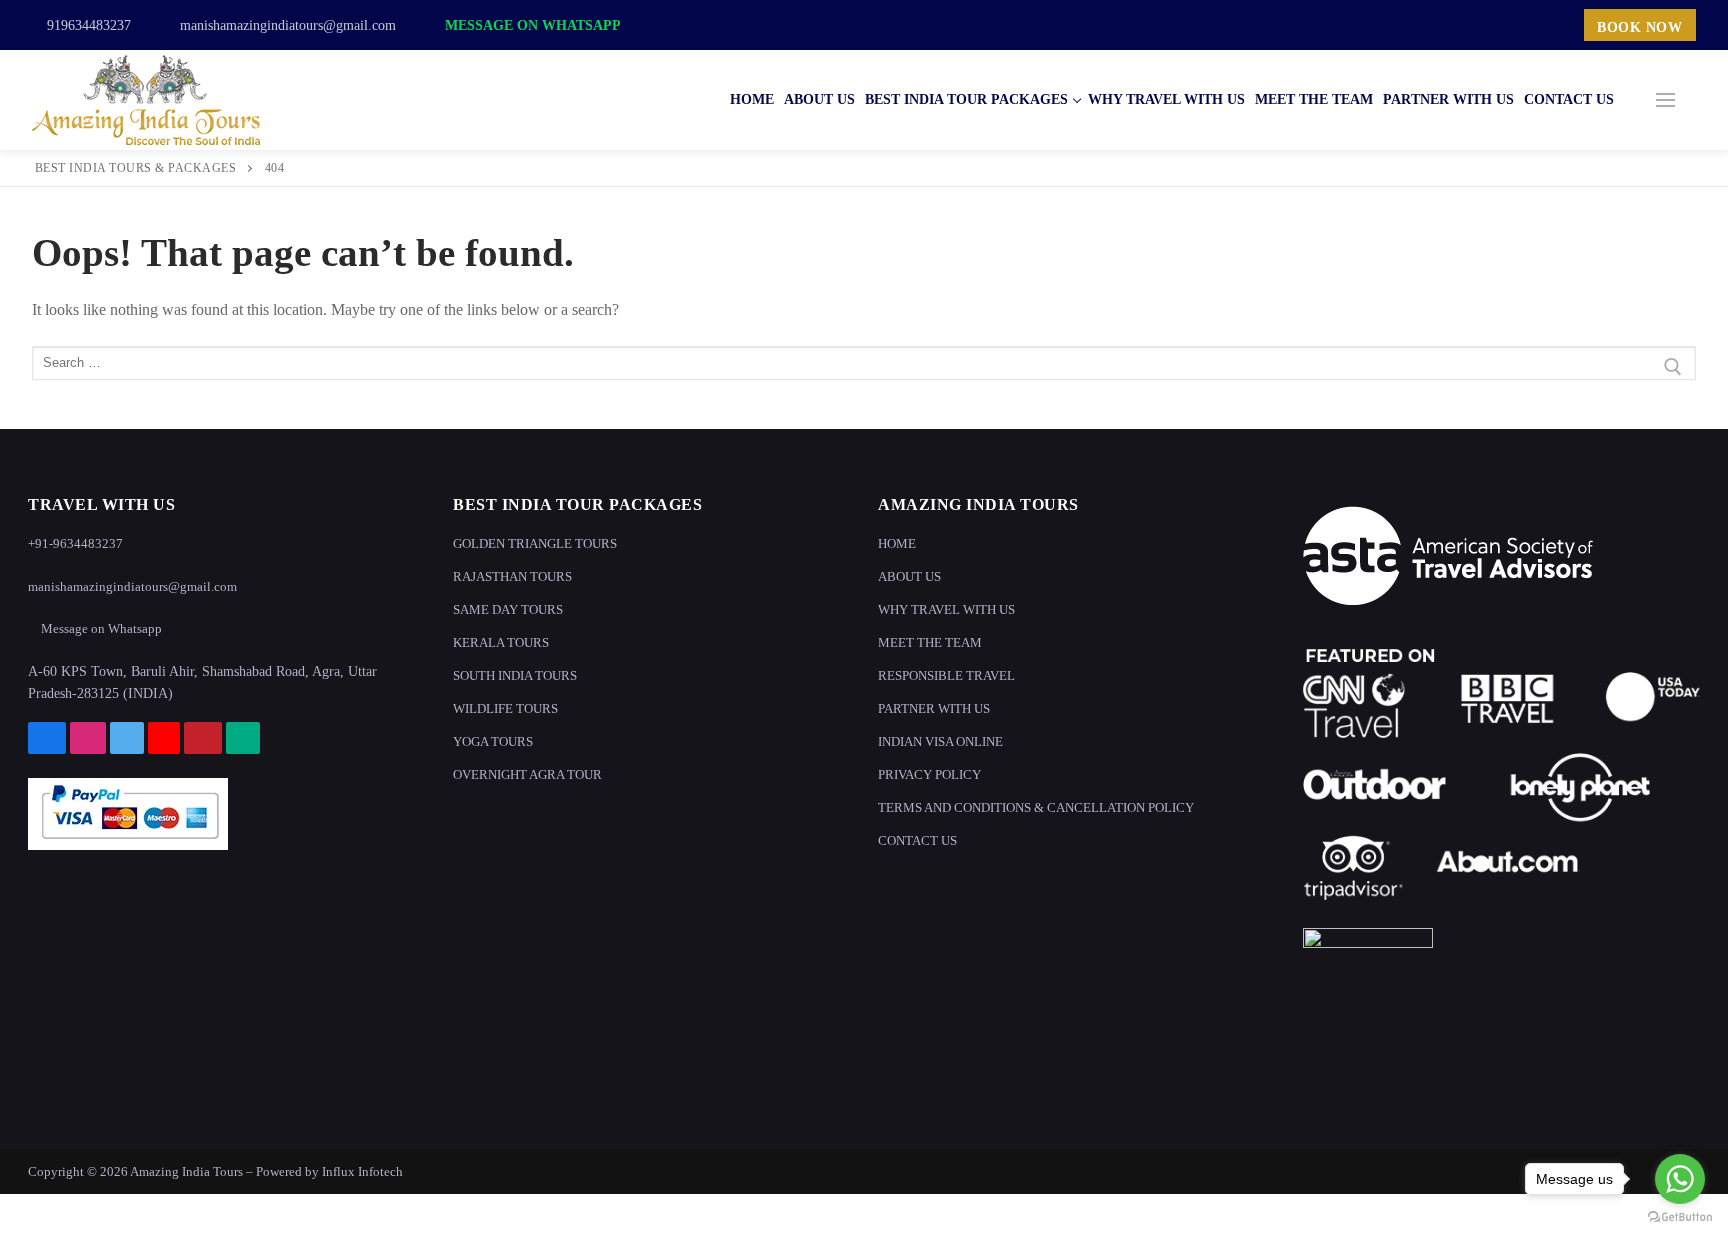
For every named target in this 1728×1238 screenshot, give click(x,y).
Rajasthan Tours (512, 576)
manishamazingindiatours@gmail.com (286, 25)
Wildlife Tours (505, 708)
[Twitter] (1464, 25)
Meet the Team (930, 642)
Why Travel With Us (946, 609)
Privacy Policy (929, 774)
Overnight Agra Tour (527, 774)
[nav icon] (1665, 100)
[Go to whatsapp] (1680, 1179)
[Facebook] (1405, 25)
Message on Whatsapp (531, 25)
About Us (909, 576)
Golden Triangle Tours (535, 543)
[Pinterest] (1524, 25)
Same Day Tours (508, 609)
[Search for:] (864, 367)
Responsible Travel (946, 675)
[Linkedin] (1553, 25)
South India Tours (515, 675)
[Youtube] (1494, 25)
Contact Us (917, 840)
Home (897, 543)
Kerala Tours (501, 642)
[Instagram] (1435, 25)
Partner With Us (934, 708)
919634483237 (87, 25)
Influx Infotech (362, 1171)
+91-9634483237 (75, 543)
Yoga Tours (493, 741)
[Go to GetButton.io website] (1680, 1217)
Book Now (1639, 27)
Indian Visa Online (940, 741)
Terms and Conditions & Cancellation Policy (1036, 807)
